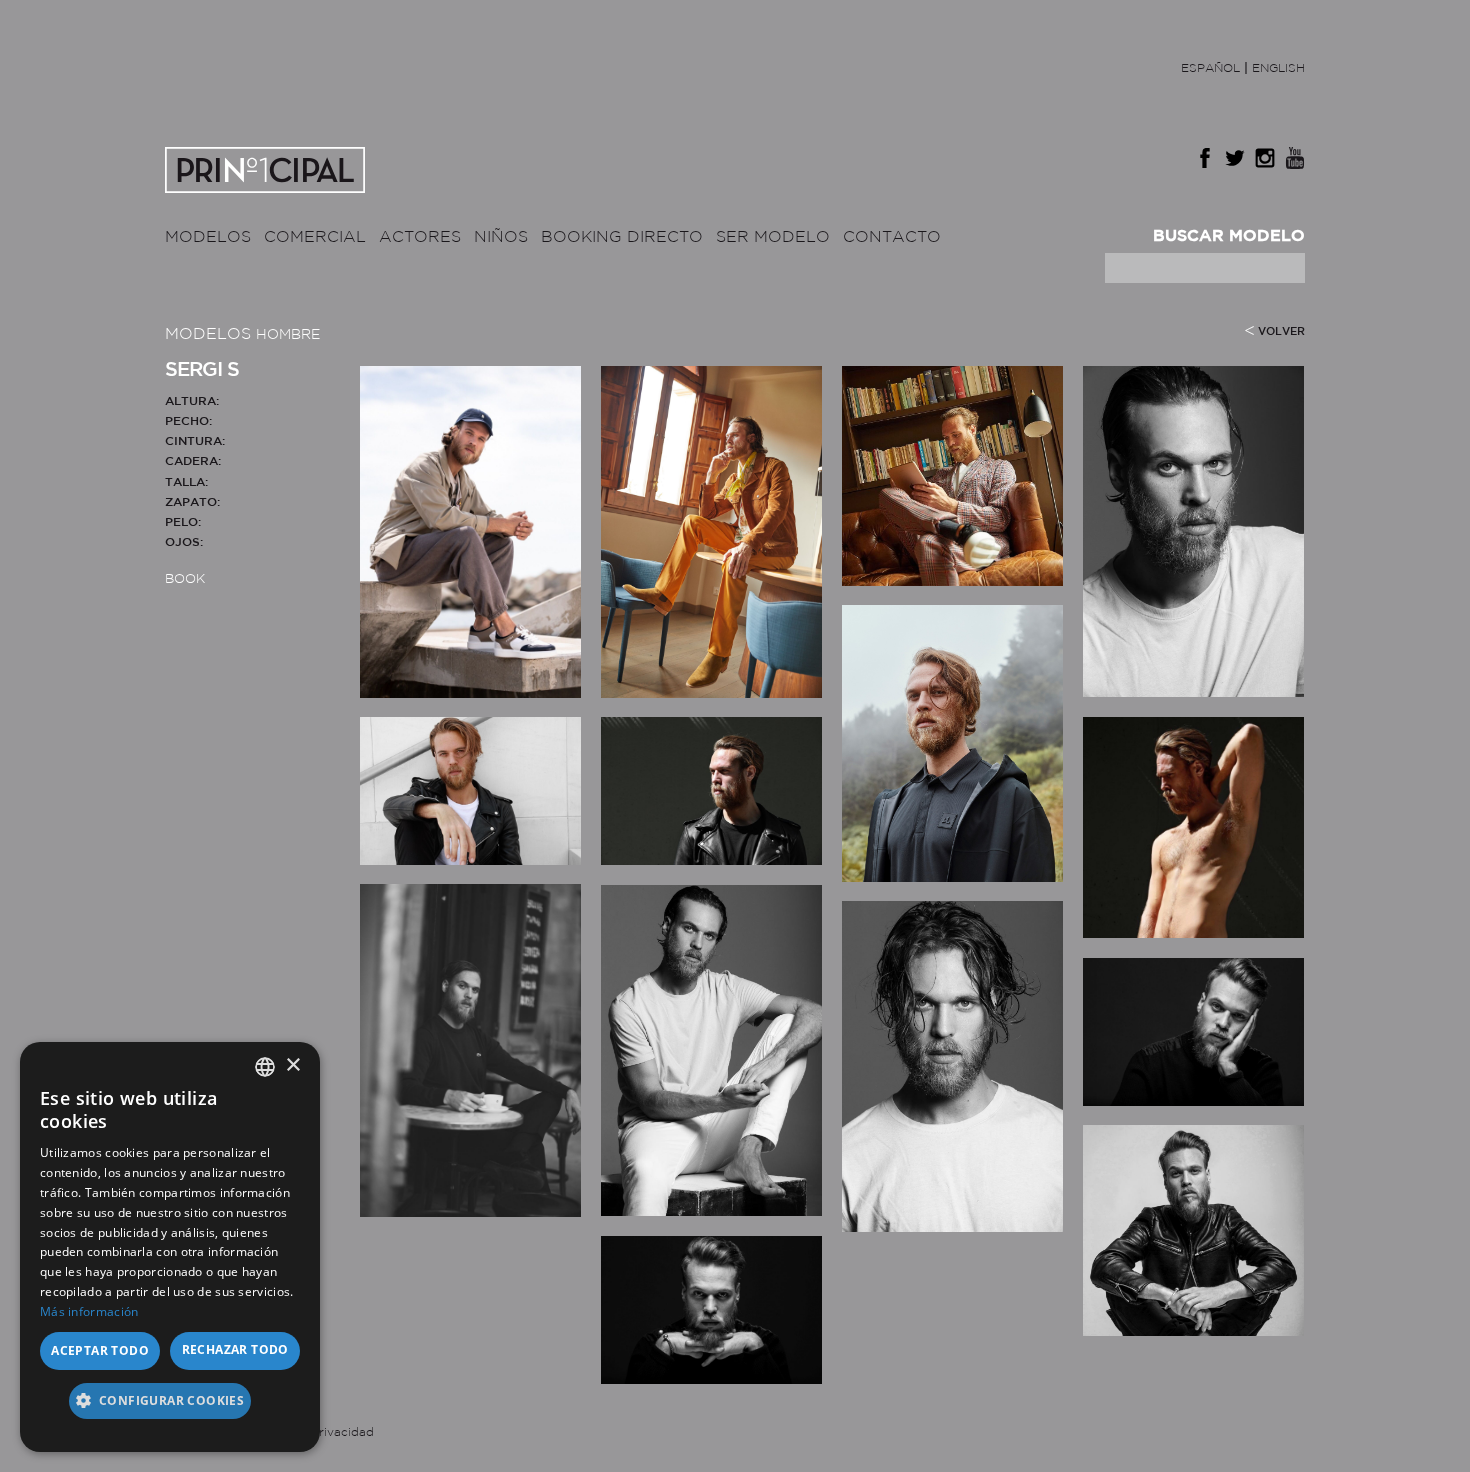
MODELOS (208, 237)
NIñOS (501, 237)
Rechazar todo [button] (235, 1349)
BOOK (185, 579)
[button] (170, 1407)
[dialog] (170, 1247)
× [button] (292, 1065)
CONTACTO (892, 237)
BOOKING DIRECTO (622, 237)
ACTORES (420, 237)
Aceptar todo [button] (100, 1350)
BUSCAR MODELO (1229, 236)
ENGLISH (1278, 68)
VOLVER (1281, 332)
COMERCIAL (315, 237)
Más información (89, 1311)
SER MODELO (773, 237)
